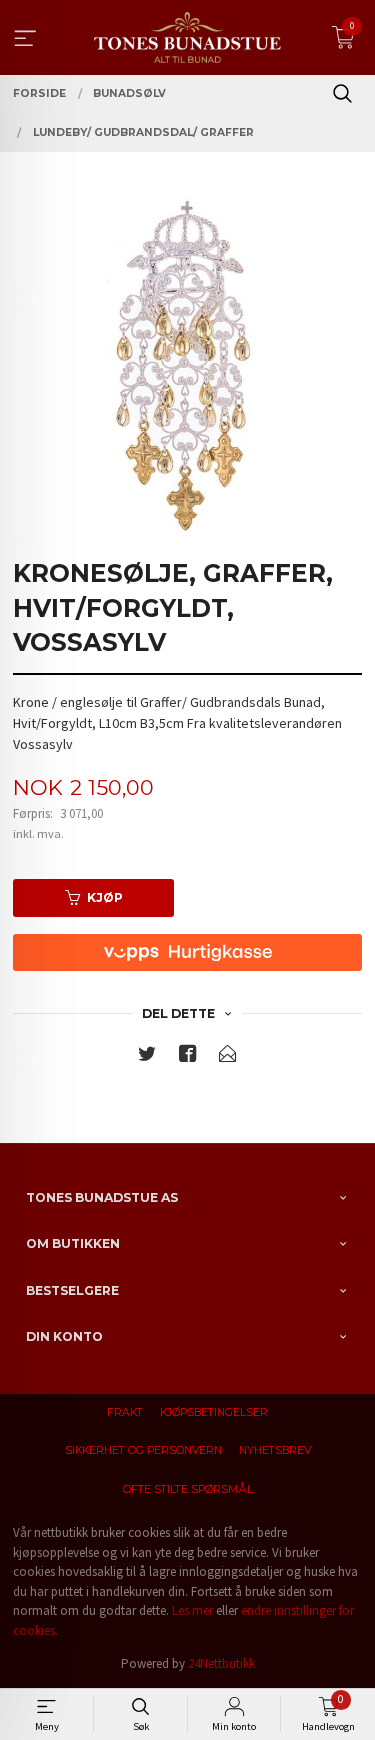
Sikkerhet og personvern (143, 1450)
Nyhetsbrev (275, 1450)
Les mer (192, 1610)
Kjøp (105, 897)
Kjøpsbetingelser (214, 1412)
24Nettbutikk (221, 1663)
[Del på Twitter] (147, 1057)
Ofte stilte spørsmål (188, 1489)
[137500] (187, 365)
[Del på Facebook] (188, 1057)
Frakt (125, 1412)
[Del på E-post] (228, 1057)
